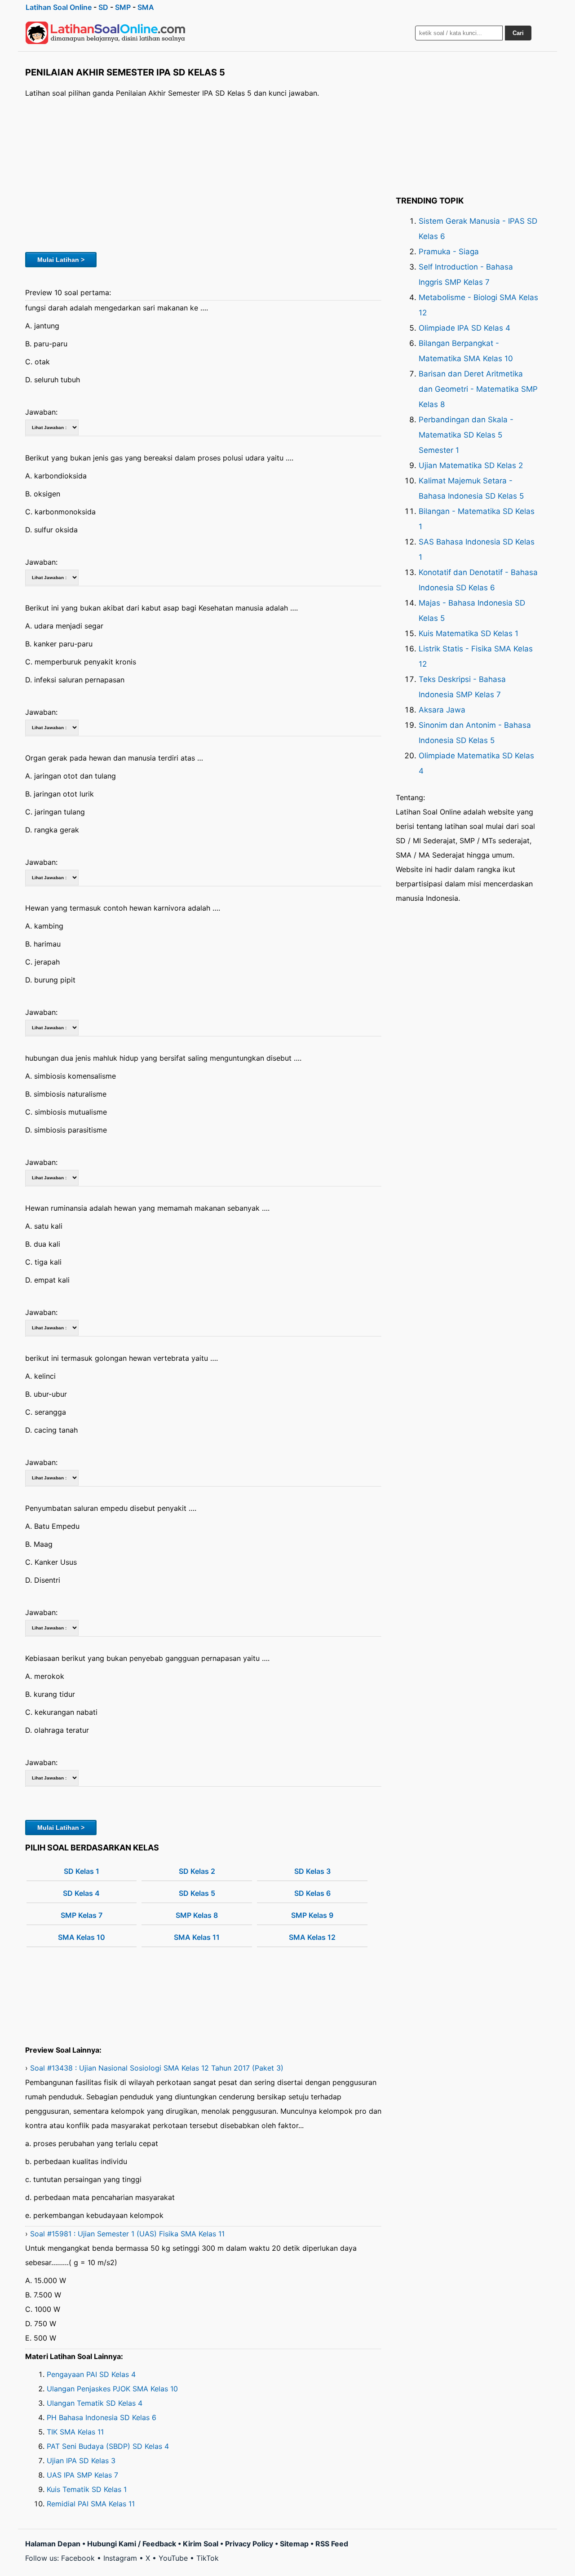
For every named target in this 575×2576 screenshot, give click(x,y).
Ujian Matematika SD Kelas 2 (471, 465)
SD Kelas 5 (197, 1893)
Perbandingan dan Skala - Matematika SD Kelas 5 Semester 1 (466, 435)
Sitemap (294, 2544)
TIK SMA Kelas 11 (75, 2432)
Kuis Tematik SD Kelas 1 (87, 2489)
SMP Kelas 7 (82, 1915)
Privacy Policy (249, 2544)
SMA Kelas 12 (312, 1937)
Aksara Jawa (442, 710)
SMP (123, 7)
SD (103, 7)
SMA (146, 7)
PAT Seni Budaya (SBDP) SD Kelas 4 (108, 2446)
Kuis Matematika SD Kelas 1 (469, 633)
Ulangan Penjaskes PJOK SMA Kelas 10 (112, 2389)
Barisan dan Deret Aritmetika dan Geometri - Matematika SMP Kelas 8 (478, 389)
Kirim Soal (201, 2544)
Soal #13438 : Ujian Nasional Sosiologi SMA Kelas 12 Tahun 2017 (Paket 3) (157, 2068)
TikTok (208, 2558)
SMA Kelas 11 (197, 1937)
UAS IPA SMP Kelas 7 (82, 2475)
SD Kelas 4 (81, 1893)
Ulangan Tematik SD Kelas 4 (95, 2403)
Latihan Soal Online (59, 7)
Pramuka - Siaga (449, 252)
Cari (518, 33)
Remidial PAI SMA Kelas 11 (91, 2504)
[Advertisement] (203, 174)
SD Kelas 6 (312, 1893)
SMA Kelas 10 (82, 1937)
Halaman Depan (53, 2544)
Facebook (78, 2558)
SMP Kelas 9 (312, 1915)
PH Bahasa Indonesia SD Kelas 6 (102, 2417)
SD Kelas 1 (82, 1871)
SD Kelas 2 (197, 1871)
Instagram (120, 2558)
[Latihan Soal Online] (106, 33)
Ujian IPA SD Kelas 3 (81, 2461)
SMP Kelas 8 (197, 1915)
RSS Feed (332, 2544)
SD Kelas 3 (312, 1871)
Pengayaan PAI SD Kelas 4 (91, 2374)
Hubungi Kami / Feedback (132, 2544)
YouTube (173, 2558)
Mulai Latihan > (61, 260)
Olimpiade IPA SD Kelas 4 (464, 328)
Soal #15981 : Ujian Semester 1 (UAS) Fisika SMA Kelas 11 (127, 2234)
